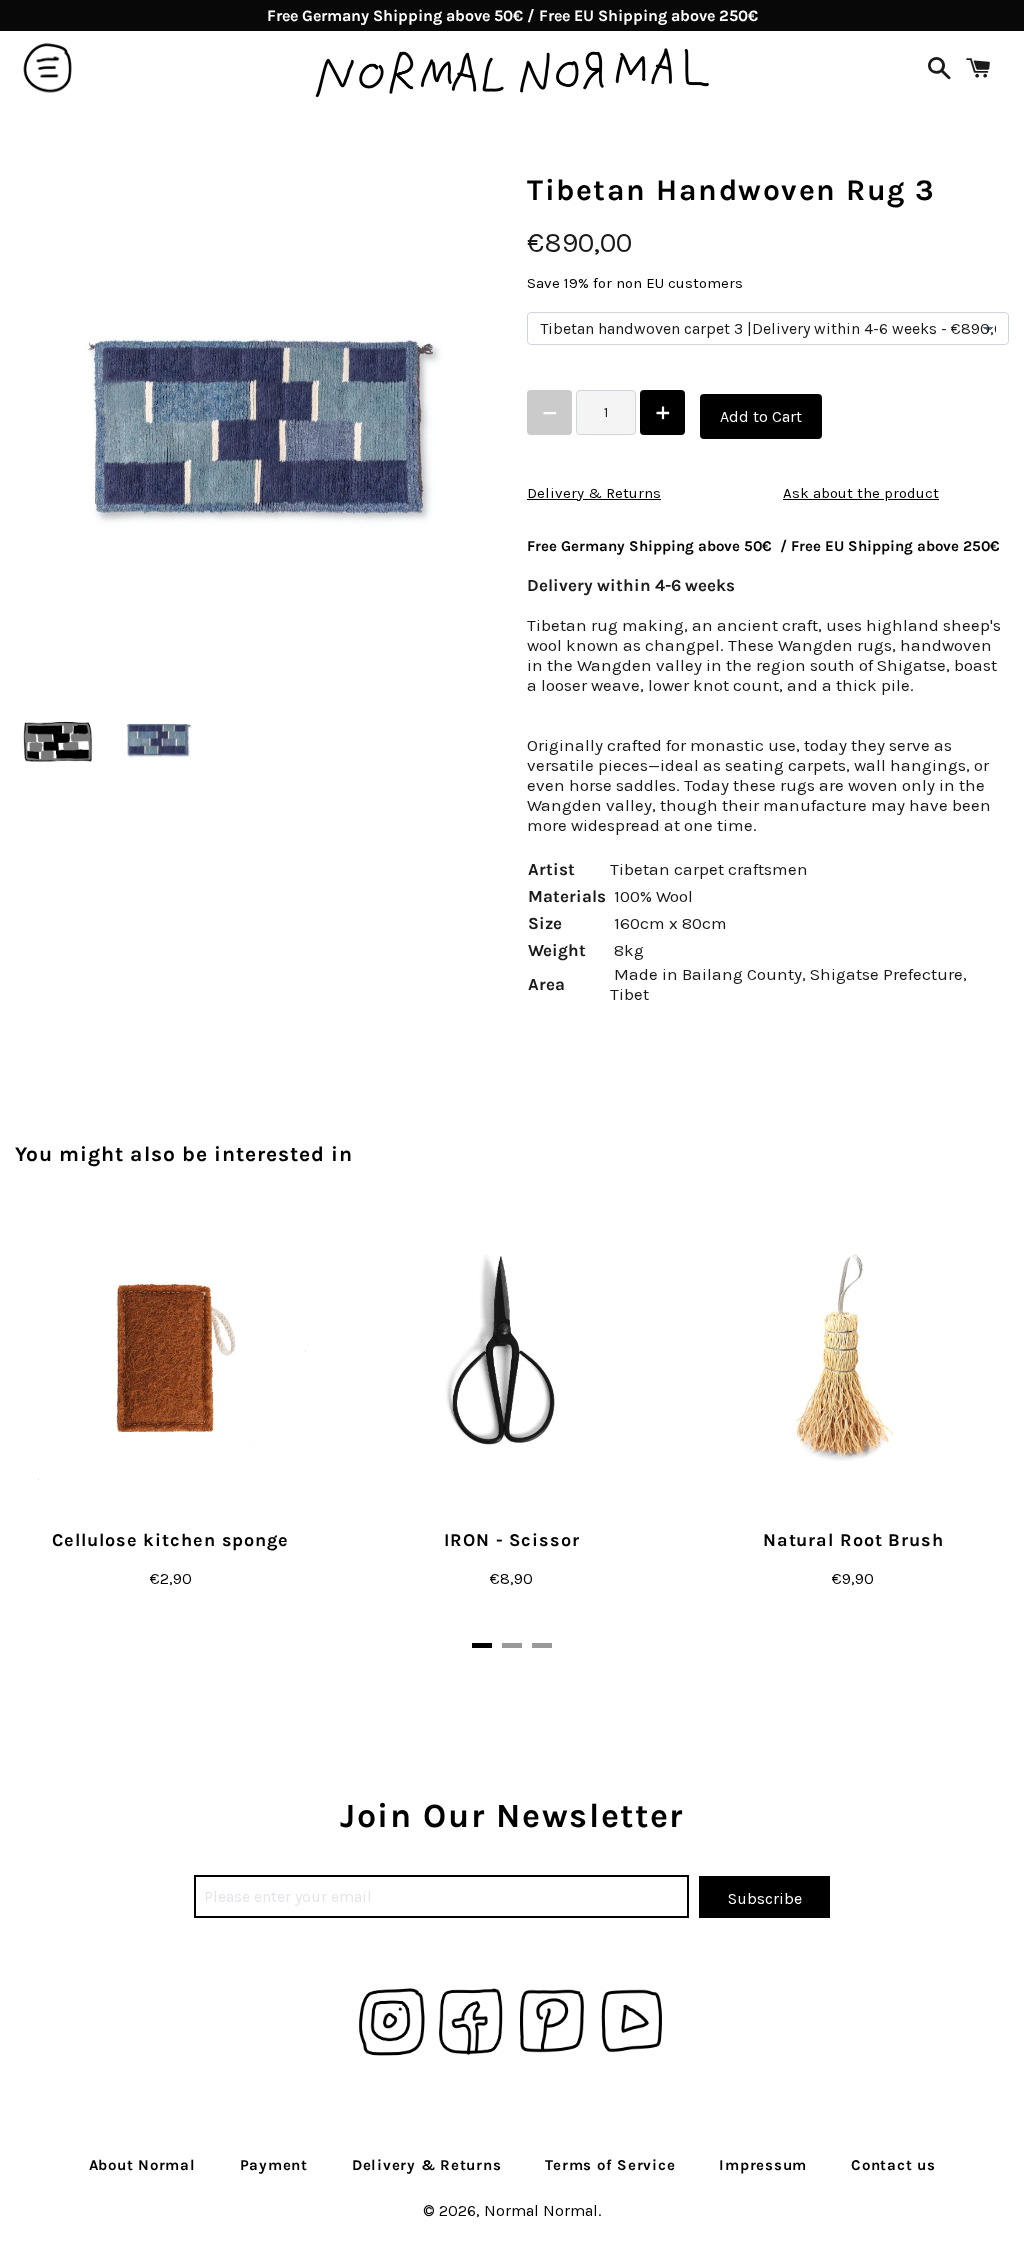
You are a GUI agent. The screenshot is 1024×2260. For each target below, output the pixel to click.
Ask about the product (861, 493)
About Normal (142, 2165)
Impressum (763, 2165)
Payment (274, 2165)
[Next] (949, 1425)
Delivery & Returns (594, 493)
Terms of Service (610, 2165)
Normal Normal (541, 2210)
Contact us (893, 2165)
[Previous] (75, 1425)
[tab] (482, 1645)
